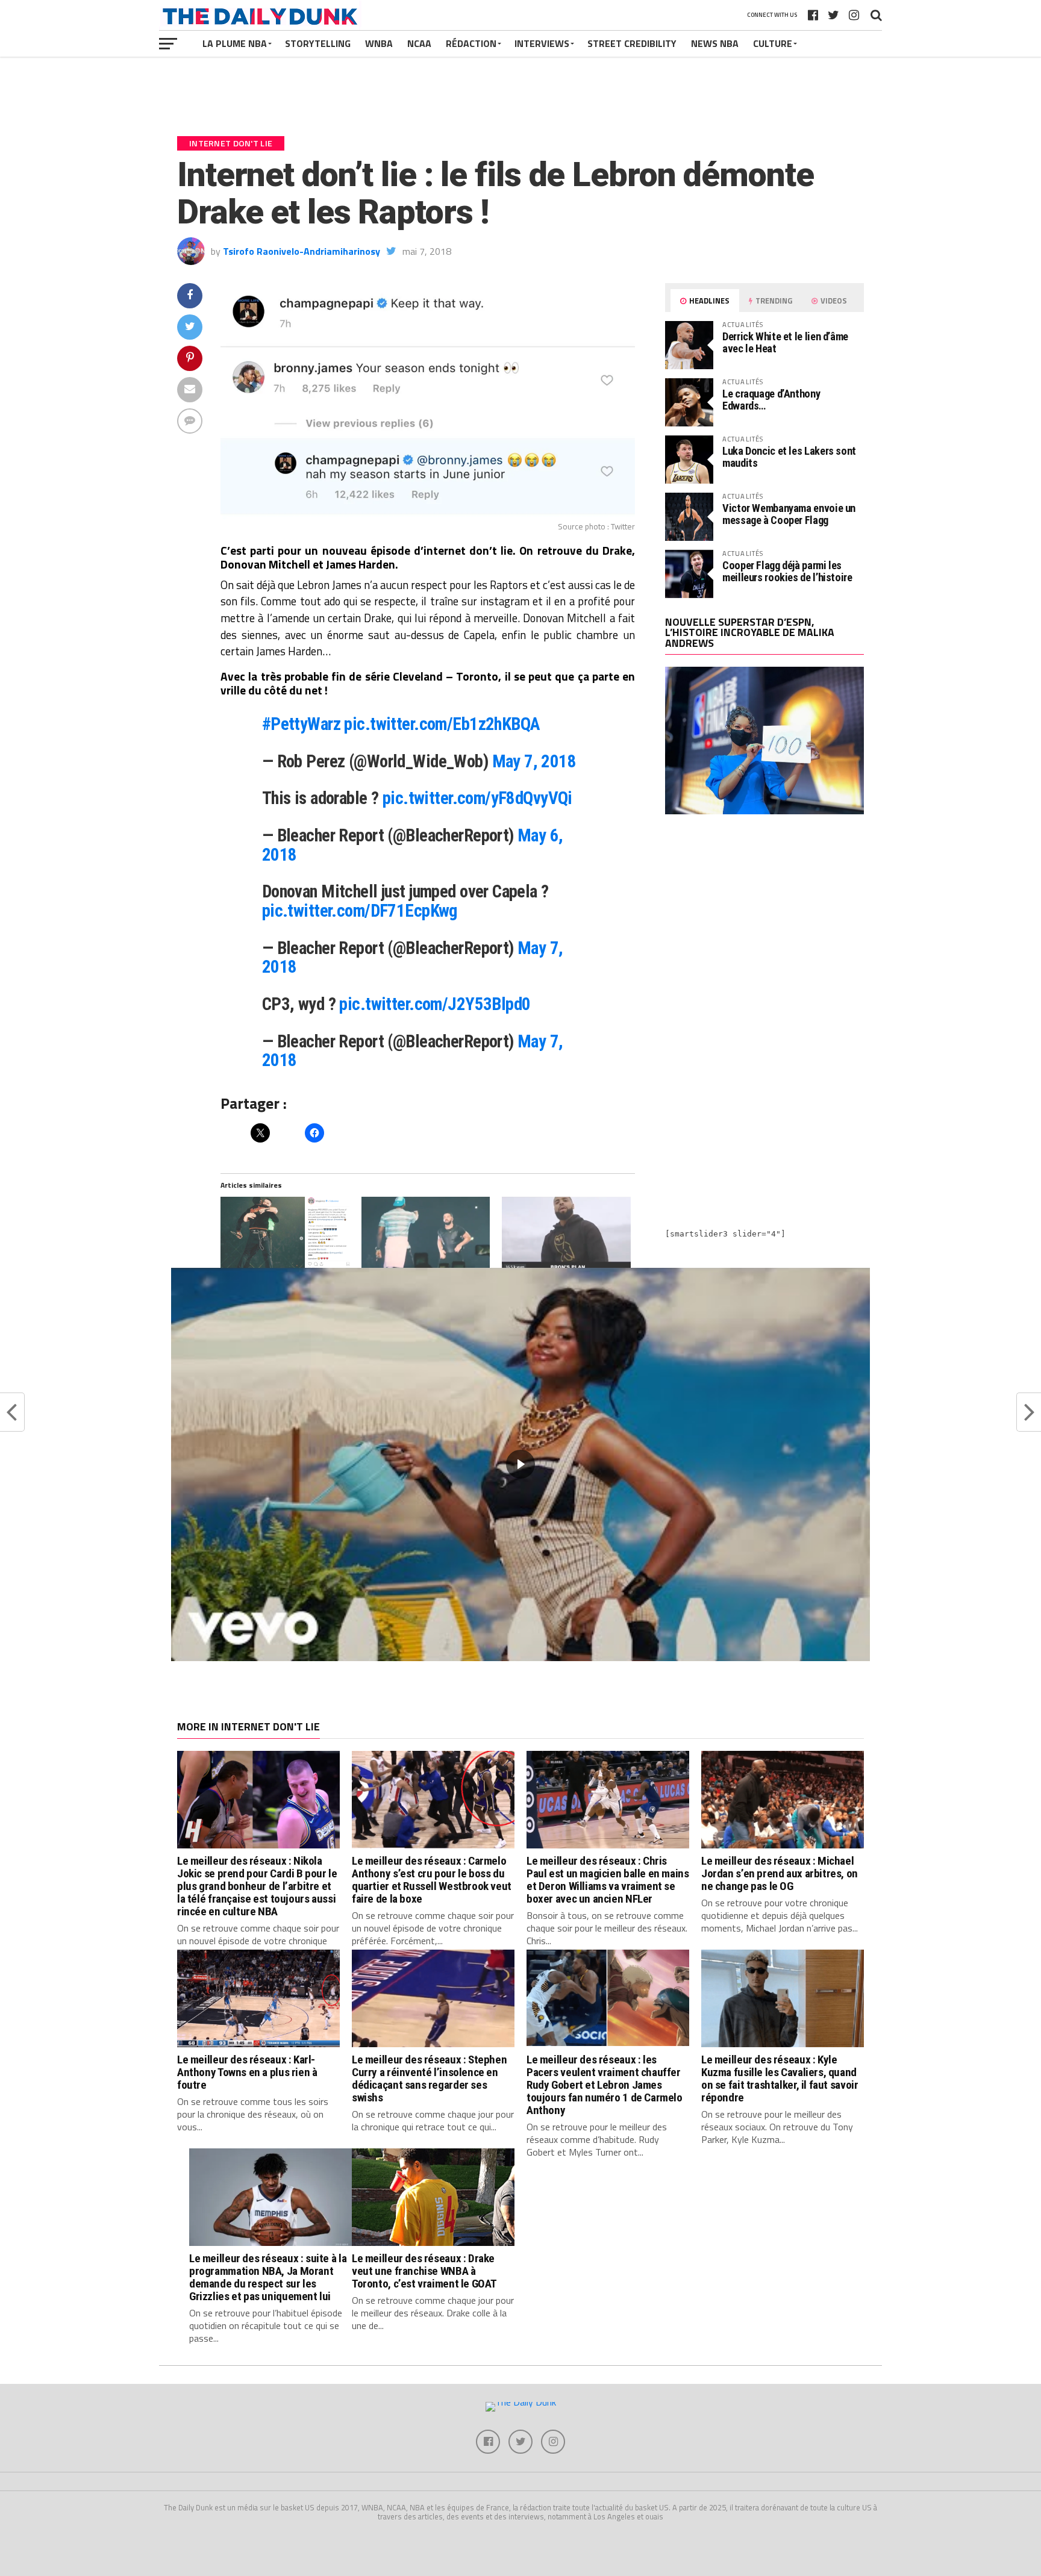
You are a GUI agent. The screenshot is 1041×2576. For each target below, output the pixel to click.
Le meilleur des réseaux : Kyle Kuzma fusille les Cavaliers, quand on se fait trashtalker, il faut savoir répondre (780, 2079)
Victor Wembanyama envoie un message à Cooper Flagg (789, 514)
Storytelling (318, 43)
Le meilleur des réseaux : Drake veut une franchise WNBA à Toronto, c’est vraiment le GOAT (424, 2271)
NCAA (419, 43)
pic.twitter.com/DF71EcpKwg (360, 911)
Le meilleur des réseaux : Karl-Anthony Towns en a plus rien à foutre (247, 2072)
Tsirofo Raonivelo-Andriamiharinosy (302, 251)
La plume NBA (235, 43)
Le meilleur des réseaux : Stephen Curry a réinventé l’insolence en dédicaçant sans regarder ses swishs (429, 2079)
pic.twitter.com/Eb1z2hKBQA (442, 724)
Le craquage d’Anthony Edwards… (771, 400)
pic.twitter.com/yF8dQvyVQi (477, 798)
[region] (520, 1464)
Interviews (542, 43)
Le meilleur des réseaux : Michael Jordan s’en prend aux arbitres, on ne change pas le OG (780, 1873)
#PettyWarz (301, 724)
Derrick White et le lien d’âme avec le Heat (785, 342)
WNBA (379, 43)
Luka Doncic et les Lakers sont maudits (789, 457)
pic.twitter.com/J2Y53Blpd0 (435, 1004)
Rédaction (471, 43)
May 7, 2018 (534, 761)
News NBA (715, 43)
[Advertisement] (764, 929)
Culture (773, 43)
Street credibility (632, 43)
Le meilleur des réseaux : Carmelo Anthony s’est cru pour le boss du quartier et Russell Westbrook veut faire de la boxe (432, 1880)
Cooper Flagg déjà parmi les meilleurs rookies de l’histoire (787, 571)
